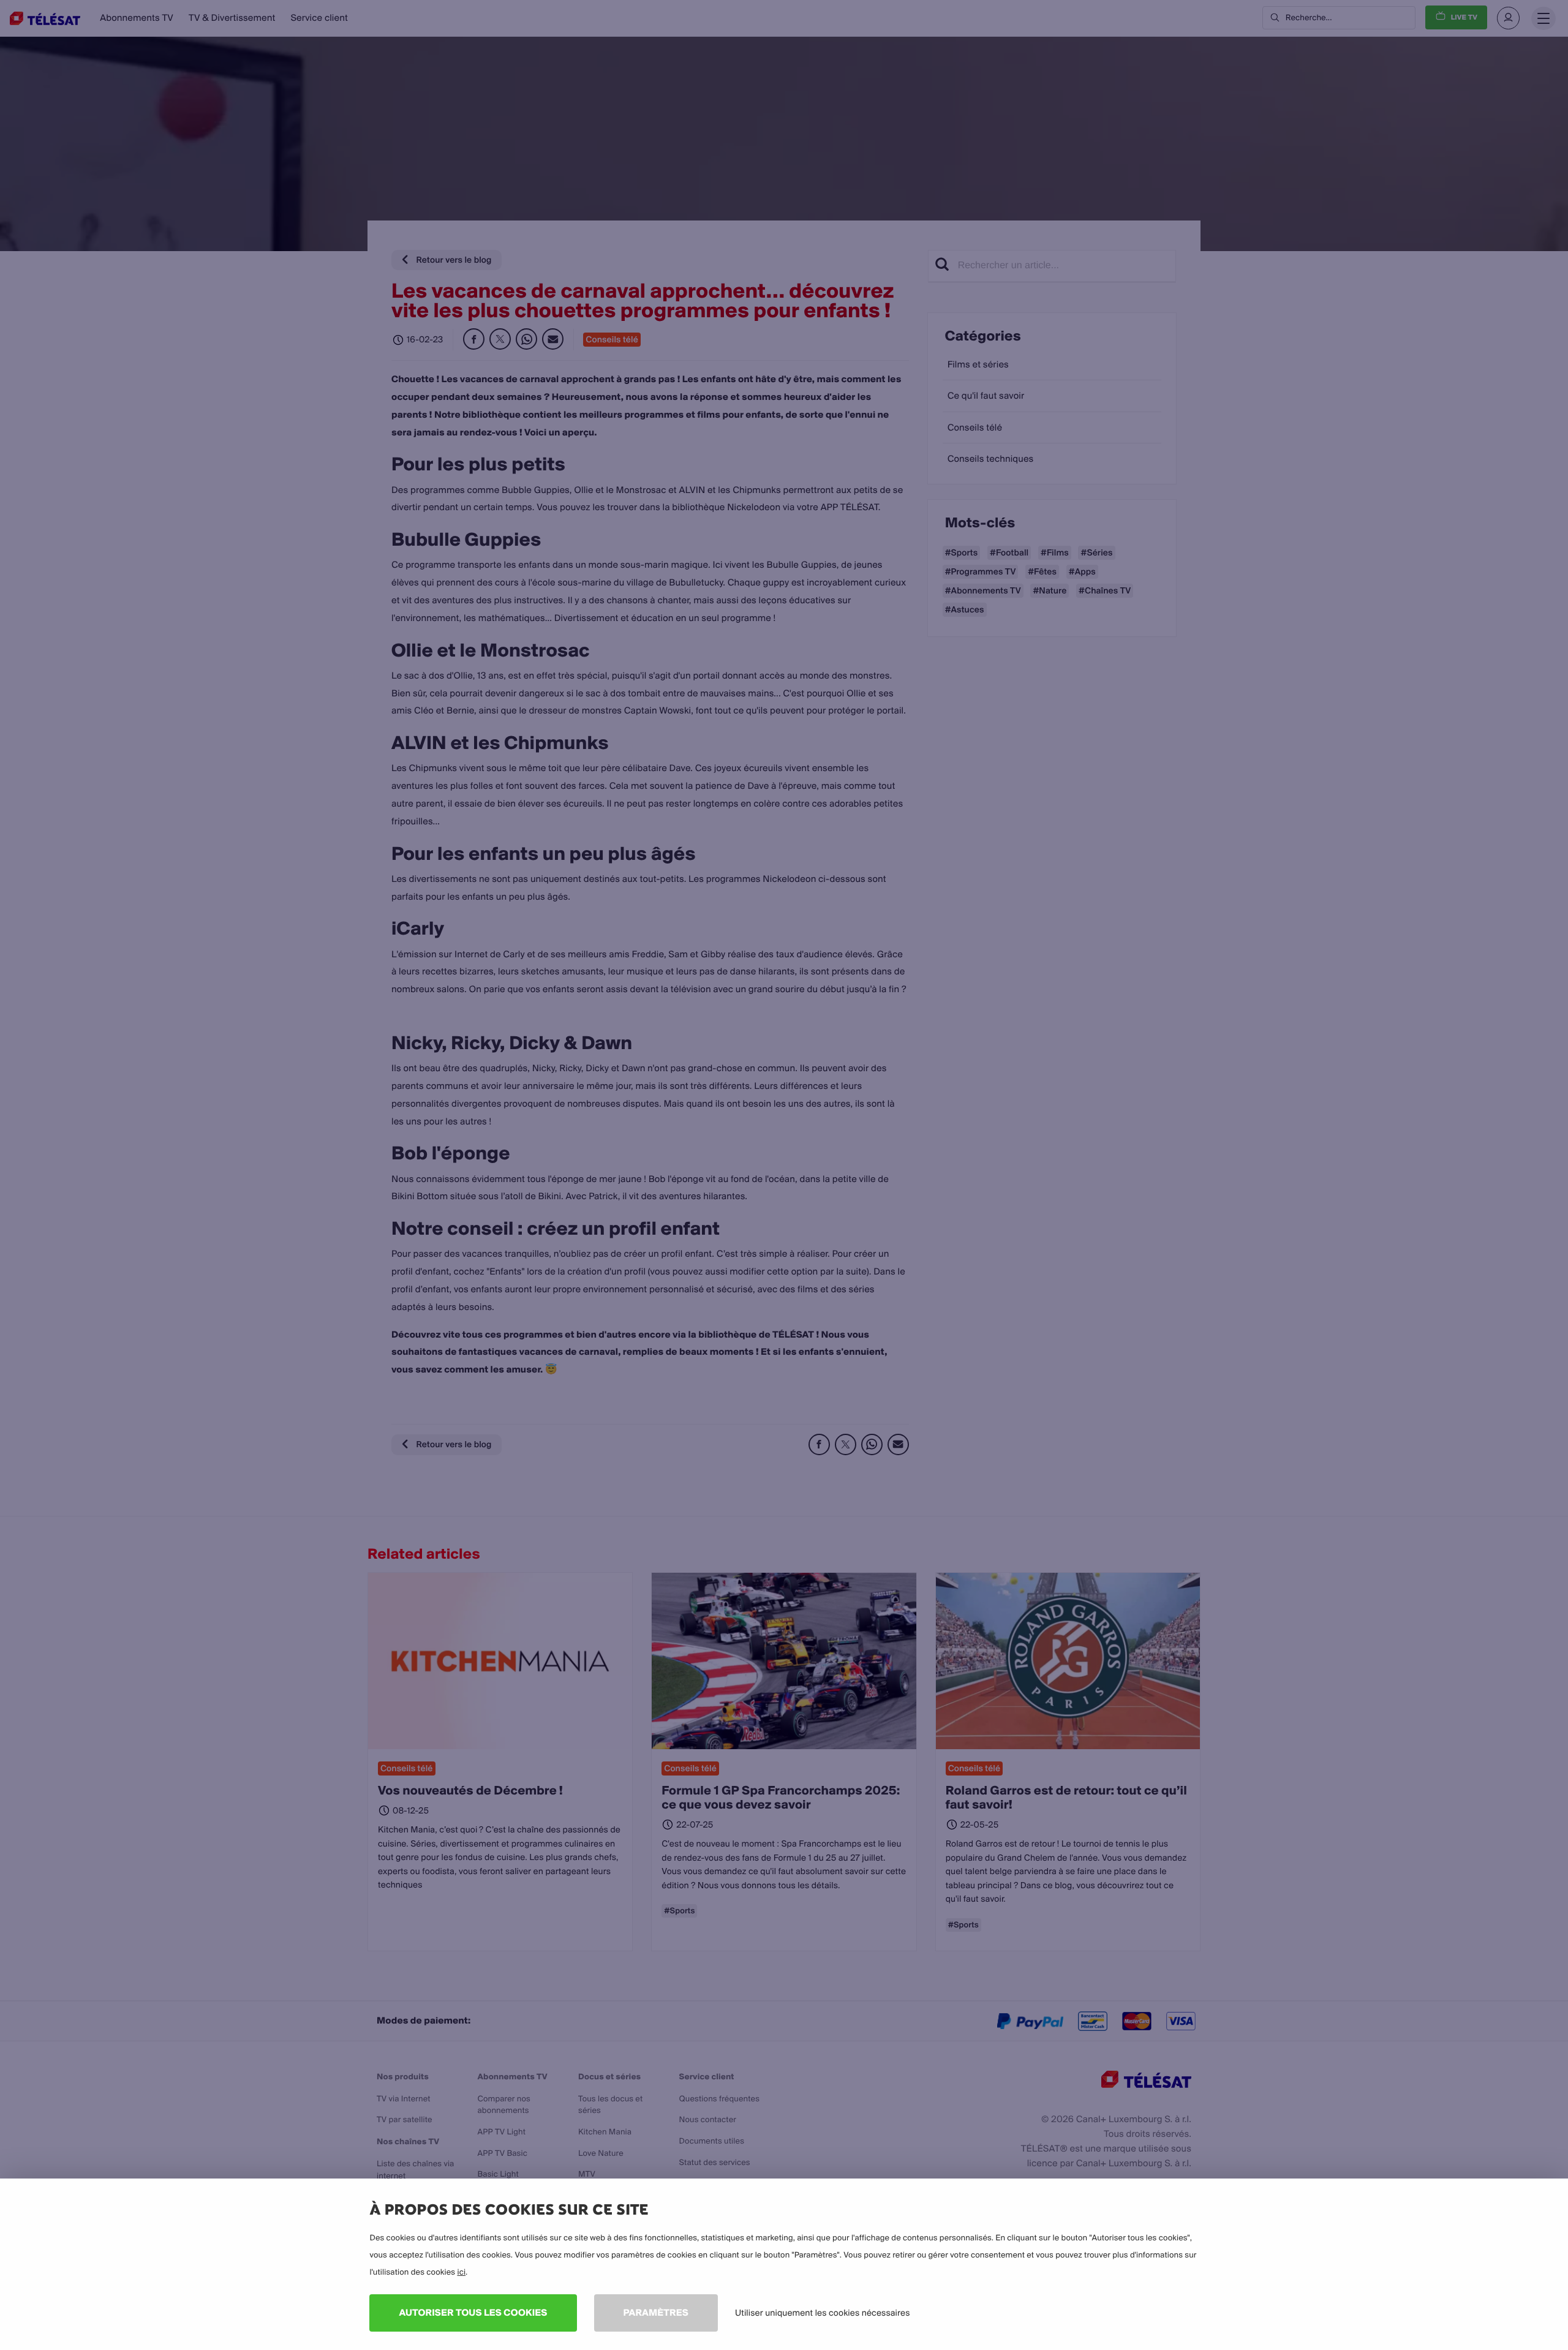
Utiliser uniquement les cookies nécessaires (823, 2313)
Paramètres (656, 2312)
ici (461, 2272)
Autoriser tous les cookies (473, 2312)
